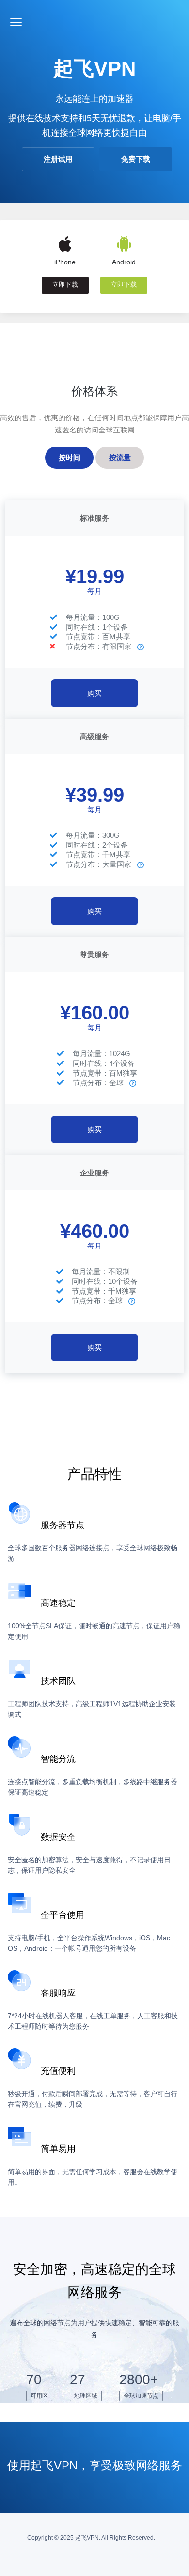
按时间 (70, 457)
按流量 (120, 457)
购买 (94, 693)
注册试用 (58, 159)
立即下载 (65, 285)
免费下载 (136, 159)
